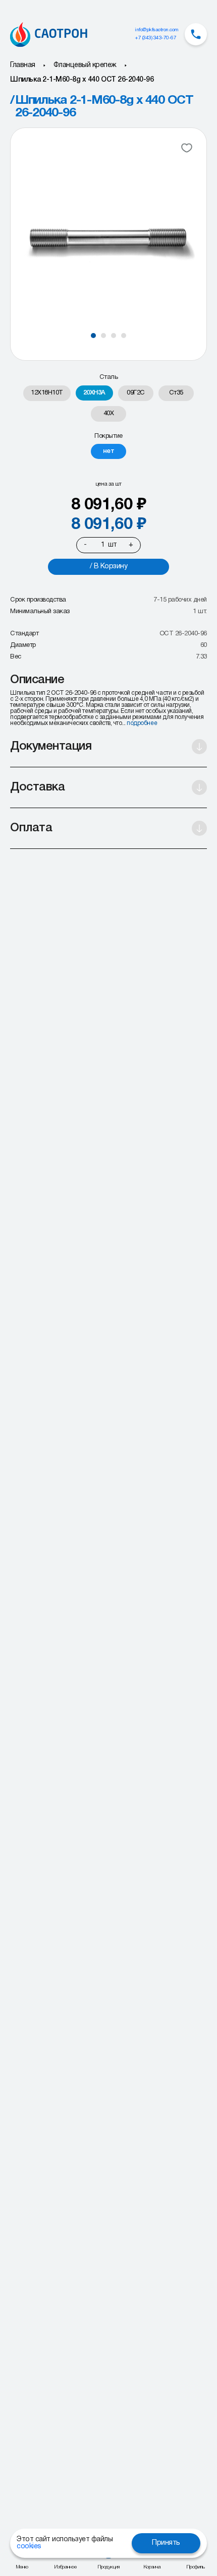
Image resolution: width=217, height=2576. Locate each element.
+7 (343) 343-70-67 (155, 38)
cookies (29, 2547)
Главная (23, 65)
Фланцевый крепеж (85, 65)
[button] (93, 336)
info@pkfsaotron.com (157, 30)
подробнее (142, 723)
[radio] (47, 393)
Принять (166, 2543)
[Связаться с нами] (196, 34)
